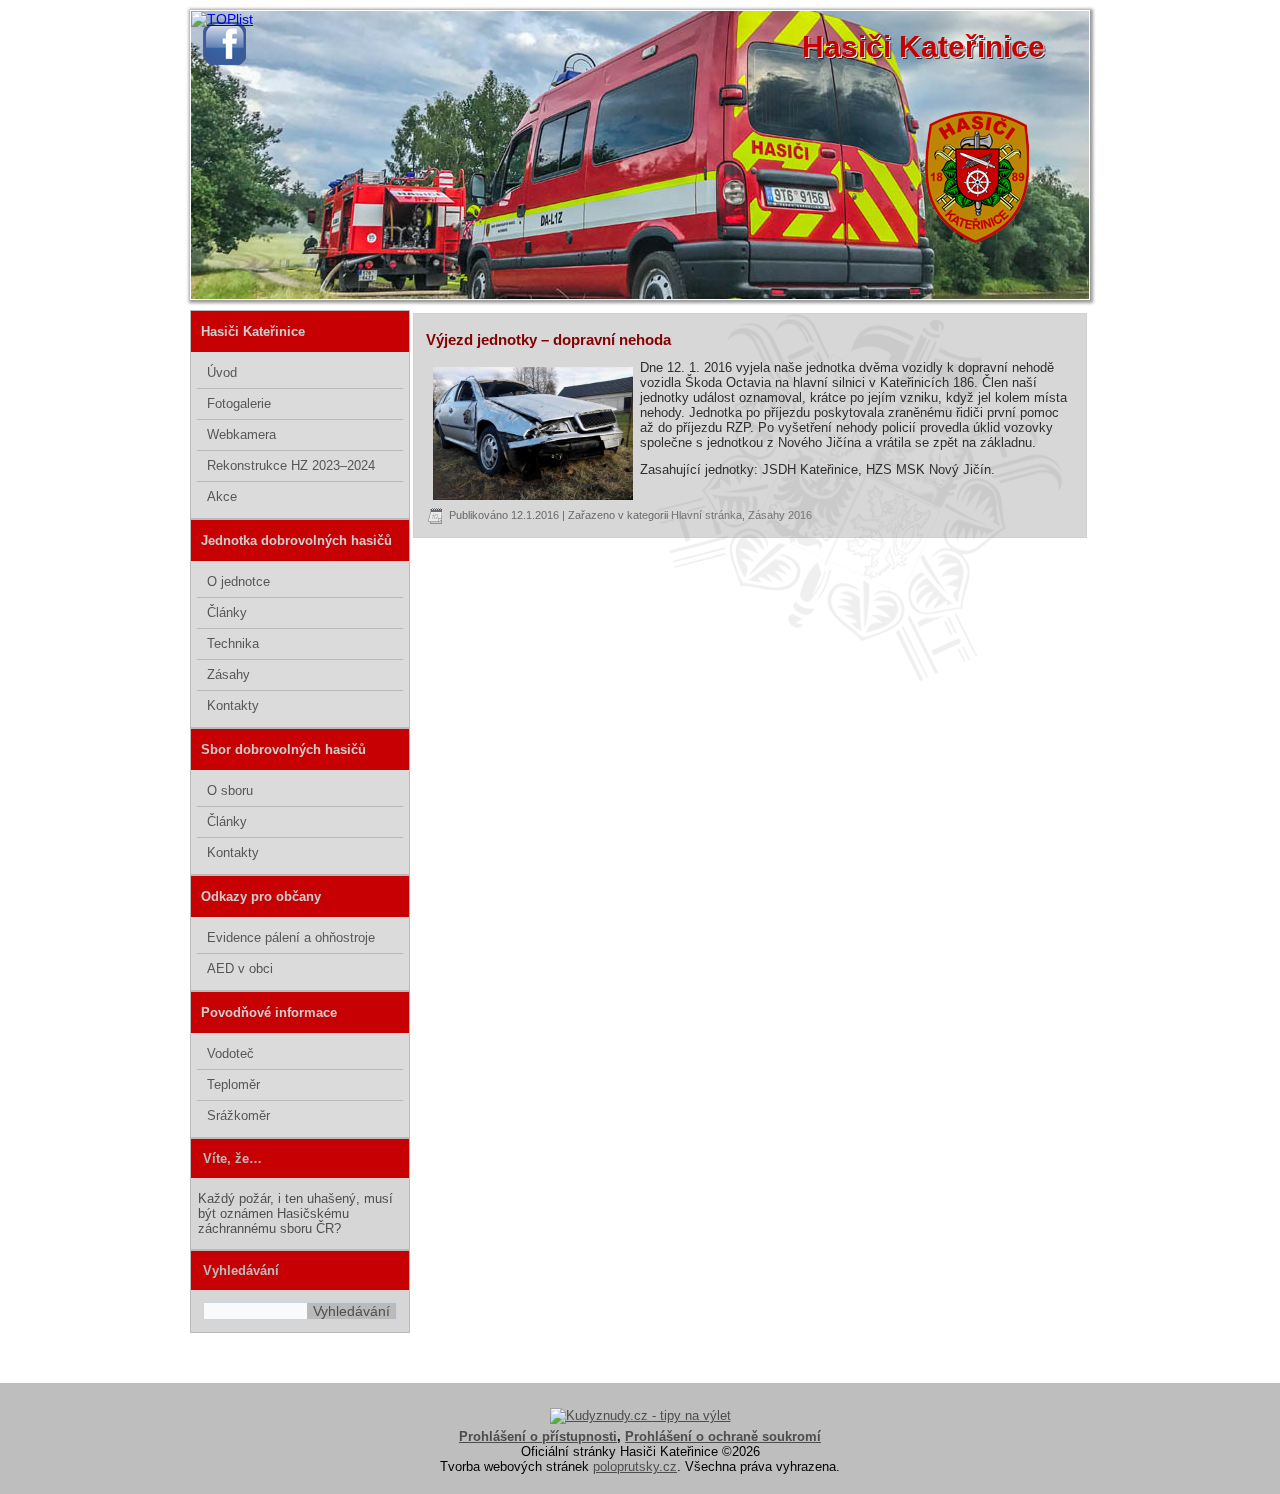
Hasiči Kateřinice (923, 46)
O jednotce (238, 581)
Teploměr (233, 1084)
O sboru (230, 790)
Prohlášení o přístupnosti (538, 1436)
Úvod (222, 372)
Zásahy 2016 (780, 515)
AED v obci (240, 968)
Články (227, 612)
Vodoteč (230, 1053)
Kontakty (233, 705)
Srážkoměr (238, 1115)
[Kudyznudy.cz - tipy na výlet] (640, 1415)
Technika (233, 643)
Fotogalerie (239, 403)
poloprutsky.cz (635, 1466)
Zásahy (228, 674)
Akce (222, 496)
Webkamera (241, 434)
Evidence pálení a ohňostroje (291, 937)
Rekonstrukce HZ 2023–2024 (291, 465)
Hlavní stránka (706, 515)
